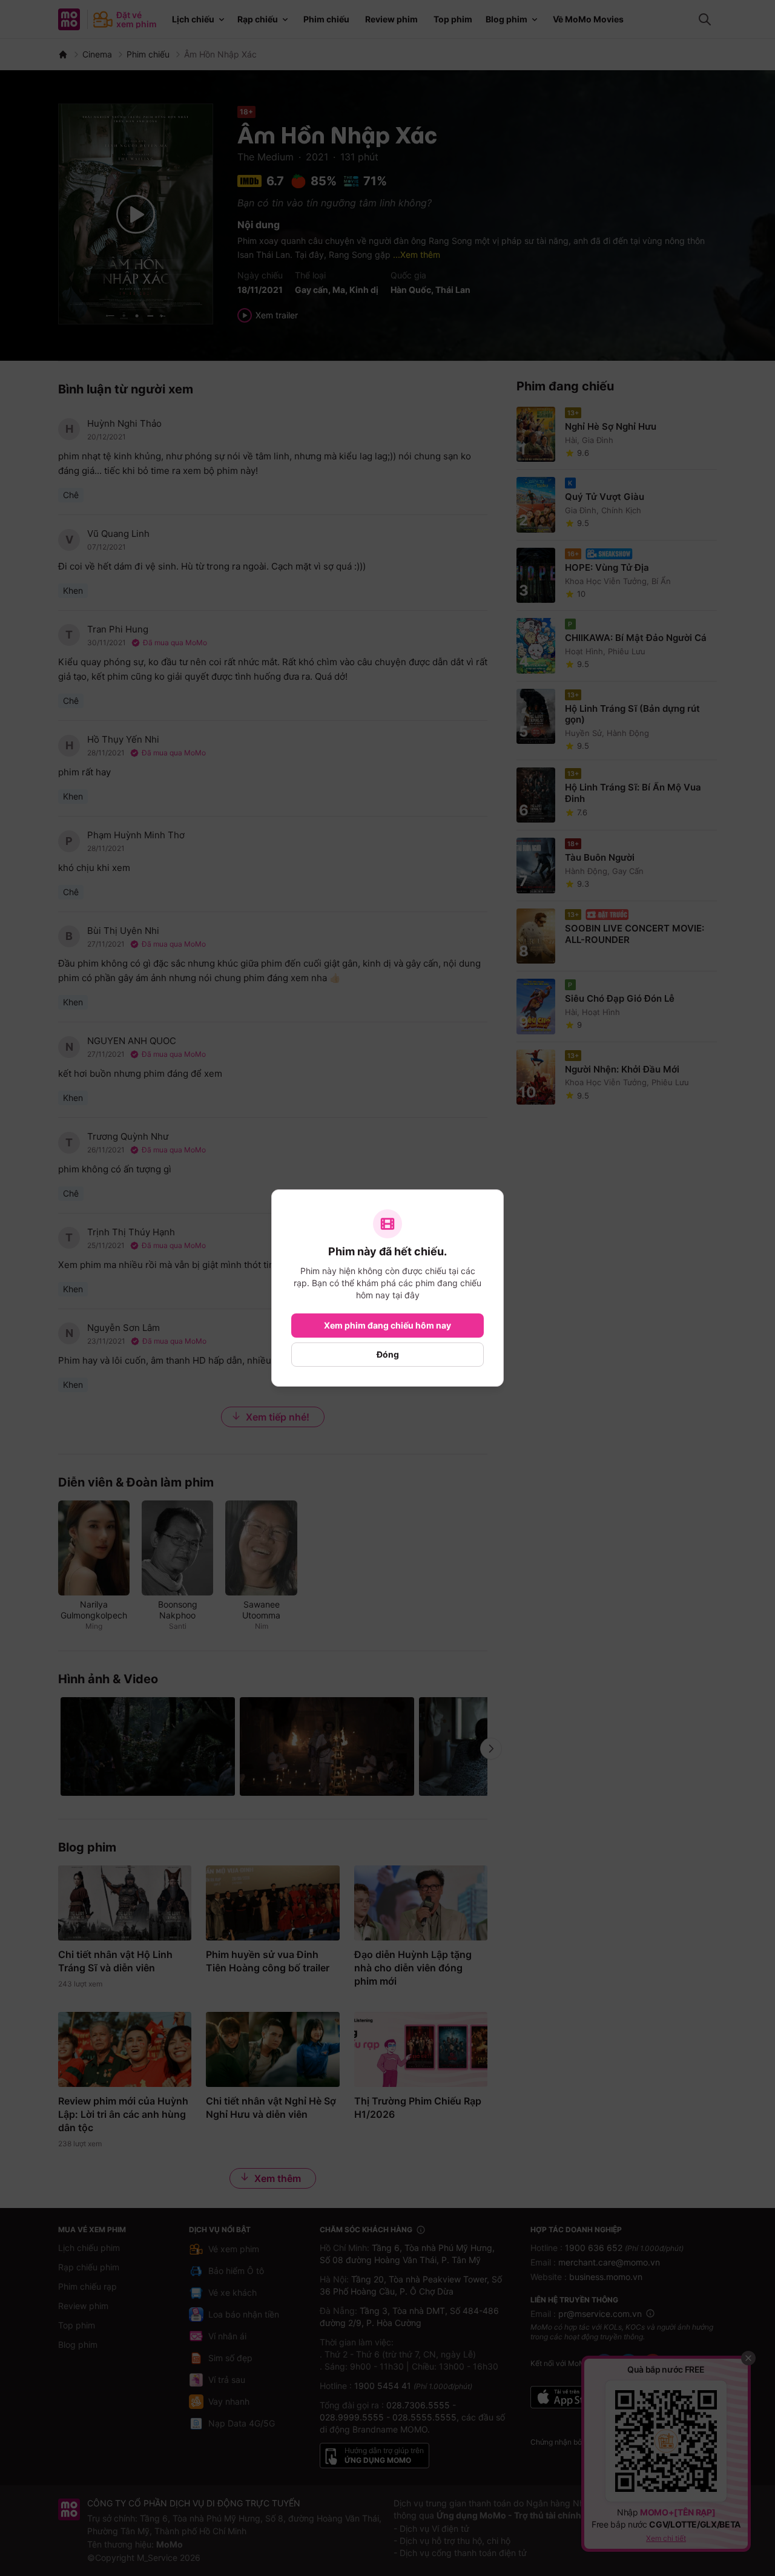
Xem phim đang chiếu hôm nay (387, 1325)
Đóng (388, 1354)
